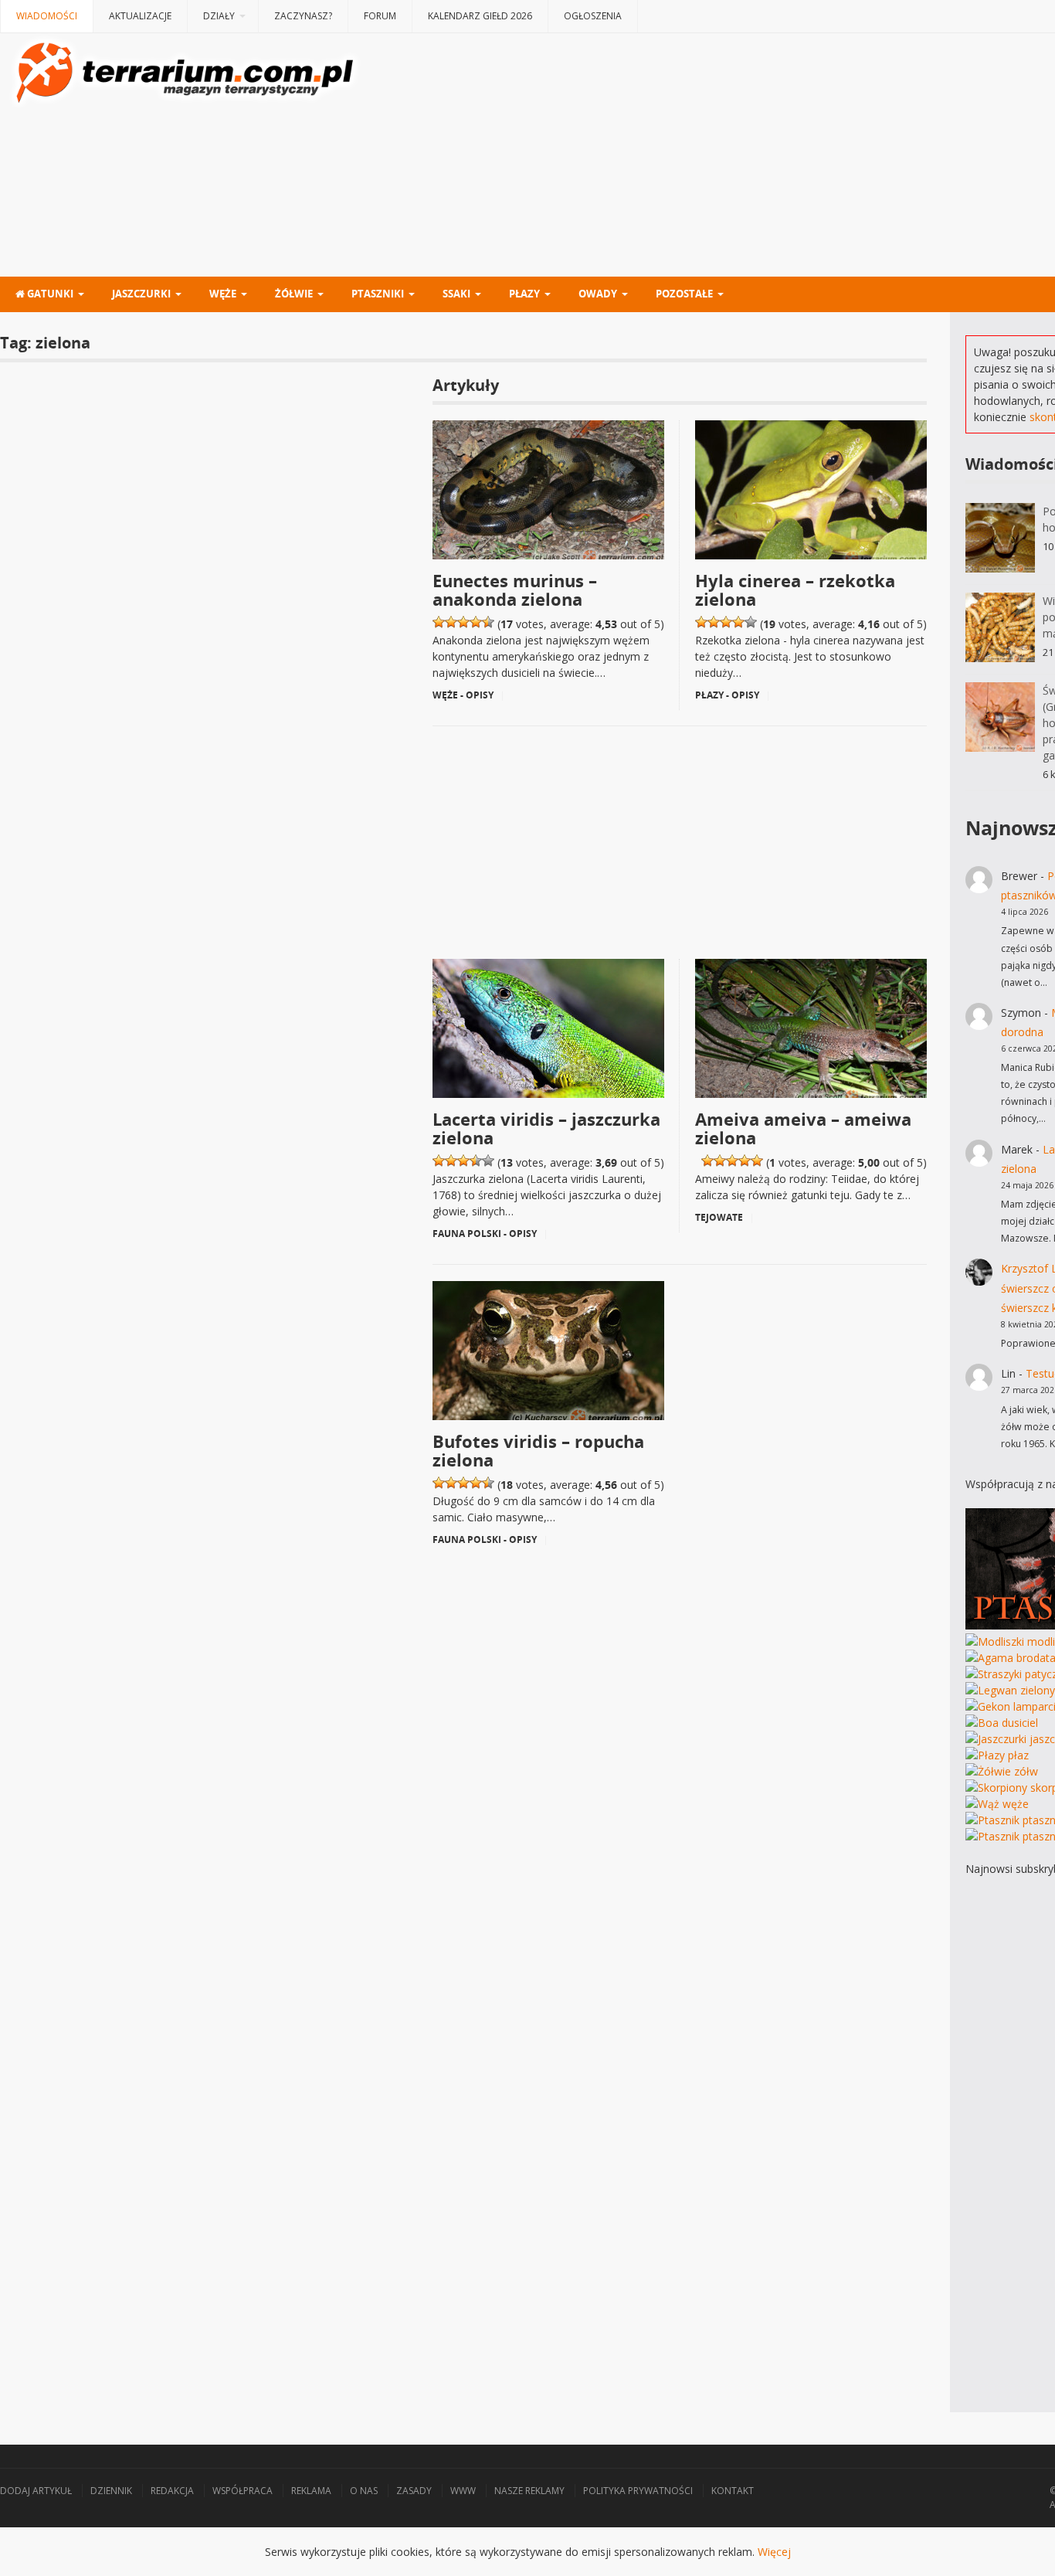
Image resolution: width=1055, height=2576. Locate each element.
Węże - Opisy (463, 695)
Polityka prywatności (638, 2491)
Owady (598, 294)
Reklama (311, 2491)
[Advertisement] (680, 835)
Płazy (524, 294)
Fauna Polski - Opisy (485, 1234)
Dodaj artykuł (36, 2491)
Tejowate (719, 1217)
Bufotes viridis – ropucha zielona (538, 1450)
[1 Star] (439, 622)
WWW (463, 2491)
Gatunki (49, 294)
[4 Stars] (476, 622)
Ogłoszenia (593, 16)
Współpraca (243, 2491)
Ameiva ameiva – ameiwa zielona (803, 1128)
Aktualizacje (140, 16)
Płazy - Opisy (727, 695)
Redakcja (172, 2491)
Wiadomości (47, 16)
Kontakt (733, 2491)
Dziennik (111, 2491)
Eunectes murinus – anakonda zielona (515, 590)
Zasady (414, 2491)
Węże (223, 294)
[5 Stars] (488, 622)
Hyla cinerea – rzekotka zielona (795, 590)
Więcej (774, 2552)
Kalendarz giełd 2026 (480, 16)
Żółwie (294, 294)
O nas (364, 2491)
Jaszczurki (141, 294)
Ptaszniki (378, 294)
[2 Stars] (451, 622)
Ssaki (456, 294)
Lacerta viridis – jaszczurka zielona (546, 1128)
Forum (380, 16)
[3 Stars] (463, 622)
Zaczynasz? (303, 16)
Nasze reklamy (529, 2491)
